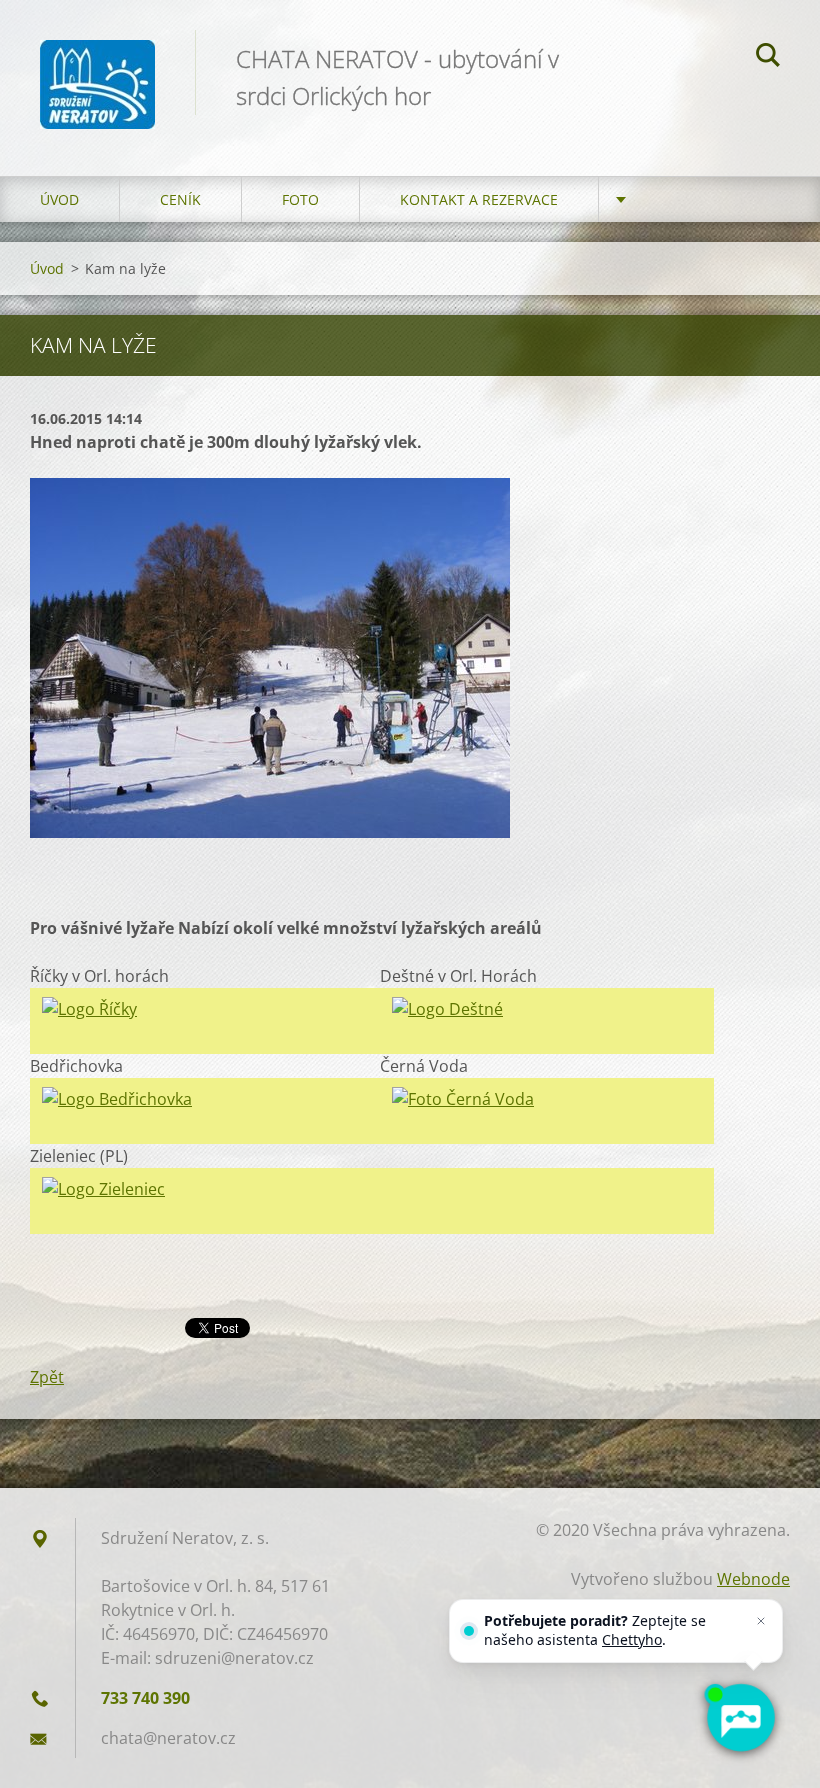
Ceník (180, 199)
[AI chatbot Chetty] (740, 1718)
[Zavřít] (761, 1621)
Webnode (753, 1579)
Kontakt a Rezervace (479, 199)
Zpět (47, 1377)
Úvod (59, 199)
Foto (300, 199)
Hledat (768, 58)
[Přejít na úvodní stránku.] (97, 68)
